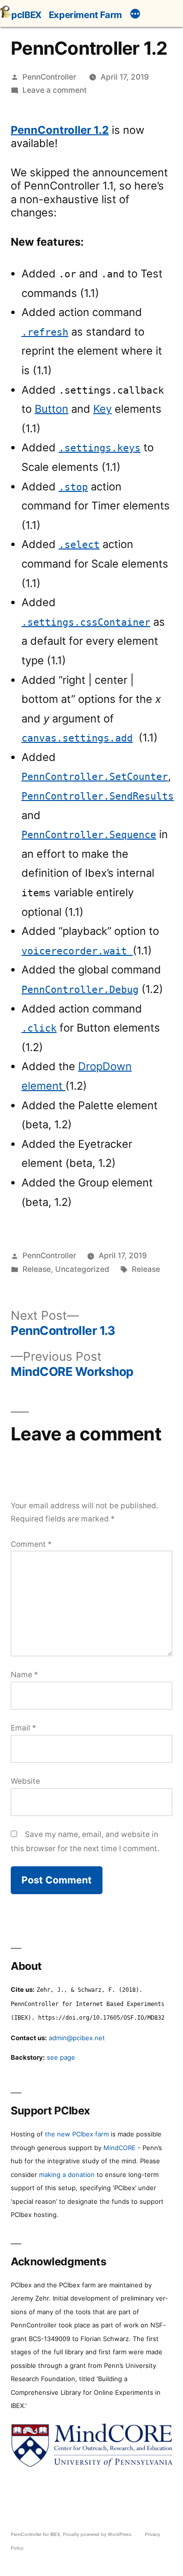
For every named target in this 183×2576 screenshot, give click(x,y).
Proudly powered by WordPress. (99, 2534)
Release (37, 1269)
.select (79, 545)
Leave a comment (55, 90)
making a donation (67, 2175)
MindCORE (120, 2148)
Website (25, 1781)
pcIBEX (26, 15)
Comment (31, 1544)
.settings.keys (100, 448)
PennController (49, 77)
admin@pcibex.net (77, 2038)
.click (39, 1028)
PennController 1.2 (60, 130)
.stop (73, 487)
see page (61, 2057)
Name (24, 1675)
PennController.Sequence (89, 835)
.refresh (45, 332)
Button (51, 409)
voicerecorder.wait (77, 951)
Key (102, 409)
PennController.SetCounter (95, 777)
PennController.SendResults (98, 796)
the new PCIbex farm (77, 2134)
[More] (135, 15)
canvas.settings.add (77, 738)
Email (23, 1728)
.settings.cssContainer (86, 623)
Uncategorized (82, 1269)
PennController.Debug (80, 990)
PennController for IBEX (35, 2534)
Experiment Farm (85, 15)
